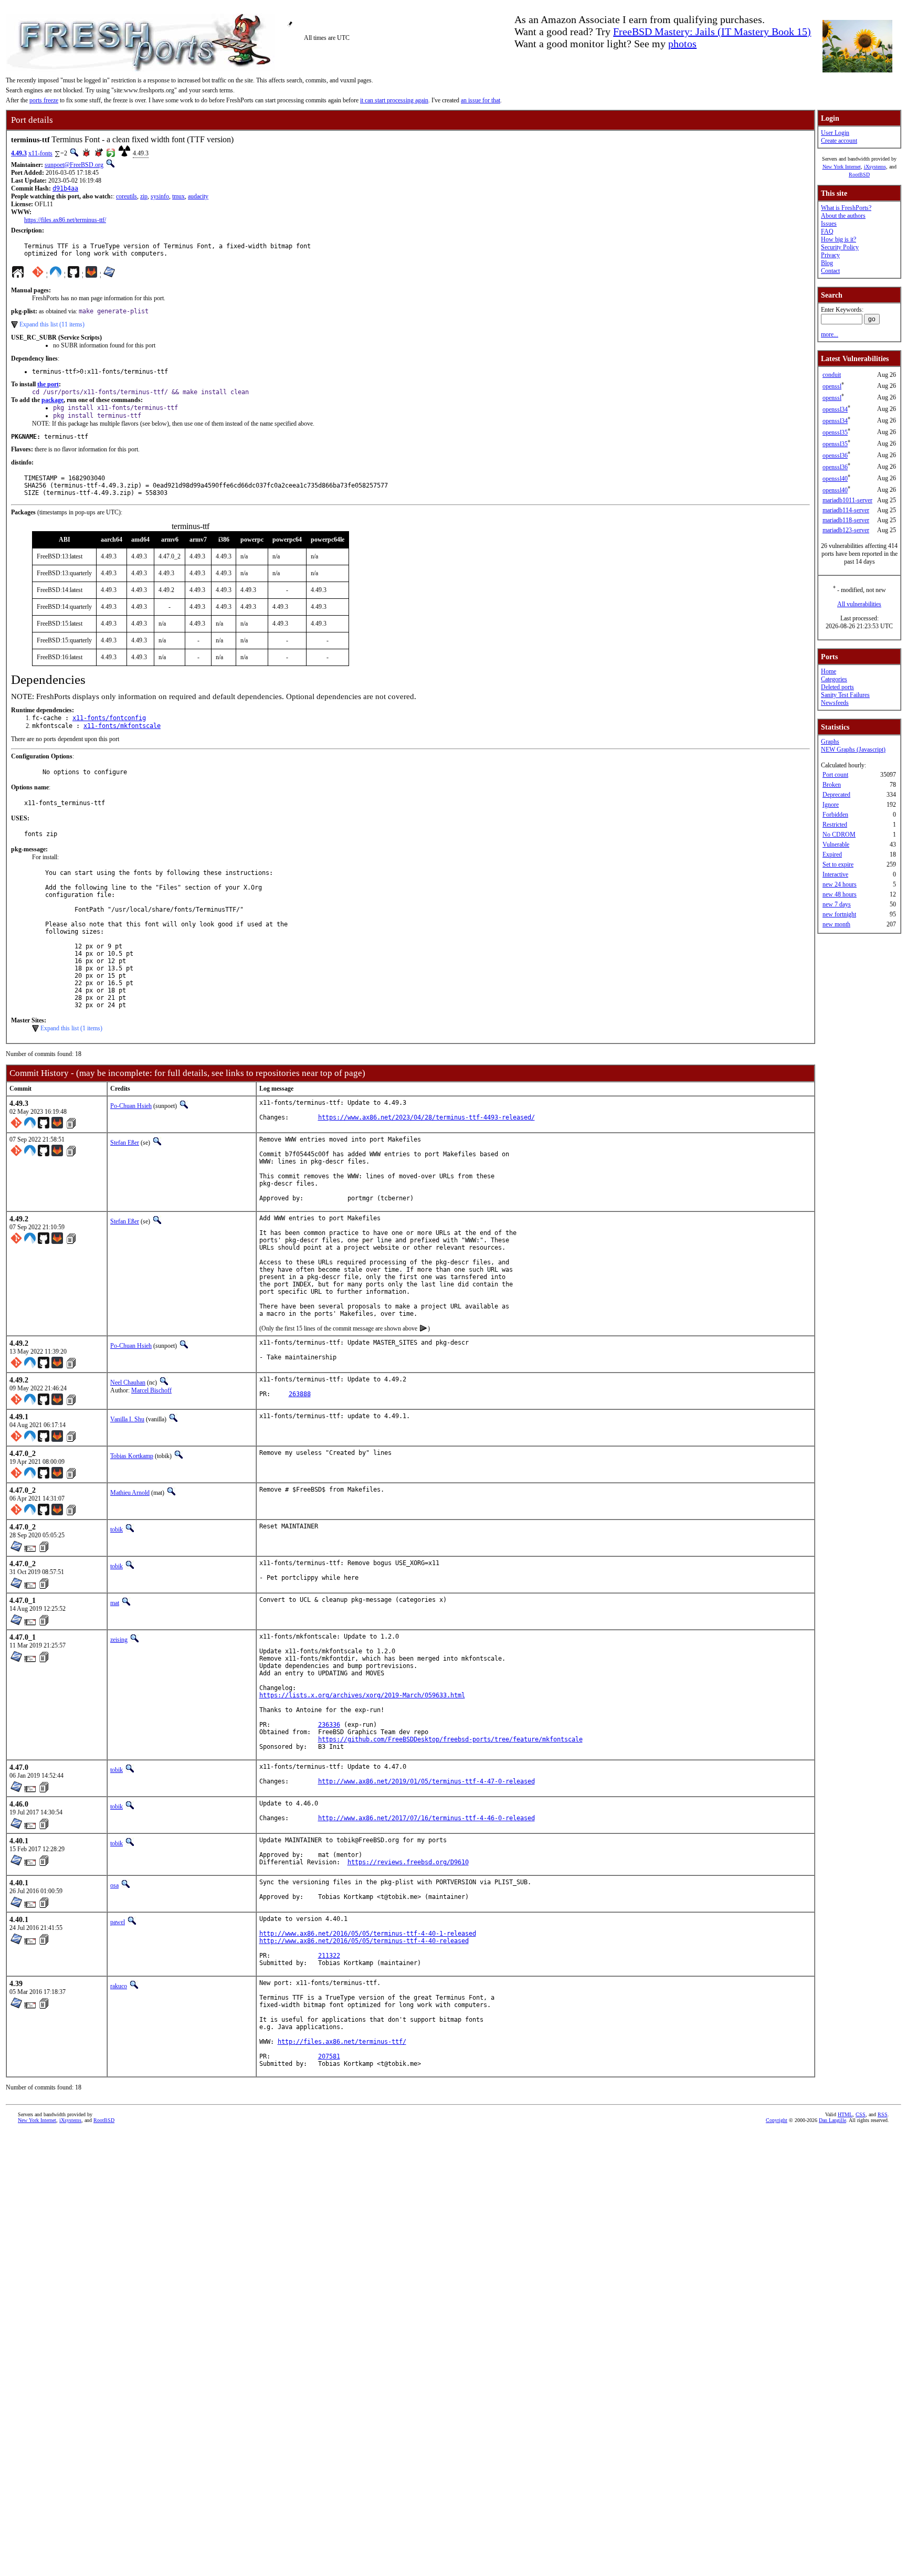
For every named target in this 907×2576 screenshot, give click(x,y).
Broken (832, 785)
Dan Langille (832, 2120)
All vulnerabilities (859, 604)
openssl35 (835, 432)
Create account (839, 141)
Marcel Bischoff (151, 1390)
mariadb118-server (846, 520)
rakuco (119, 1986)
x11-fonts (40, 153)
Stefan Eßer (125, 1143)
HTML (845, 2114)
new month (836, 924)
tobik (117, 1529)
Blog (827, 263)
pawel (118, 1922)
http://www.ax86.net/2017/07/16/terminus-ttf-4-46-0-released (426, 1818)
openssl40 (835, 479)
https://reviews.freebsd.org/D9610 (408, 1862)
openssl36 (835, 456)
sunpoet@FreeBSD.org (74, 165)
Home (829, 671)
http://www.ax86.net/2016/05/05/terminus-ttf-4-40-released (364, 1941)
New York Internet (842, 167)
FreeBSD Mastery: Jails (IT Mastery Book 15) (712, 31)
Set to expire (838, 864)
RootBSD (859, 175)
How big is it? (839, 239)
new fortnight (839, 914)
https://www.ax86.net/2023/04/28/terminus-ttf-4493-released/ (426, 1117)
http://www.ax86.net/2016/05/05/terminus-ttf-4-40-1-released (368, 1934)
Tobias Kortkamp (132, 1456)
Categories (834, 679)
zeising (119, 1640)
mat (115, 1603)
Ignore (831, 805)
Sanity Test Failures (845, 695)
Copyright (777, 2120)
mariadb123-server (846, 530)
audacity (198, 196)
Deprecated (836, 795)
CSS (861, 2114)
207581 (329, 2056)
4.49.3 (19, 153)
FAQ (827, 231)
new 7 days (837, 904)
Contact (830, 271)
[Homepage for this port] (18, 275)
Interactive (835, 874)
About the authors (843, 216)
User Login (835, 133)
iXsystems (875, 167)
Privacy (830, 255)
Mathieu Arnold (130, 1493)
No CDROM (839, 835)
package (52, 400)
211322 (329, 1956)
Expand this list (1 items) (71, 1028)
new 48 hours (840, 894)
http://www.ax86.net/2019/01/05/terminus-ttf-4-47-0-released (426, 1781)
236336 (329, 1725)
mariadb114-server (846, 510)
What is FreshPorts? (846, 208)
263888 (300, 1394)
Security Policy (840, 247)
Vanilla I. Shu (127, 1419)
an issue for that (481, 100)
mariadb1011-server (847, 500)
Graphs (830, 742)
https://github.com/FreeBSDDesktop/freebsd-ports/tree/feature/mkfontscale (450, 1739)
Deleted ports (837, 687)
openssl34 (835, 409)
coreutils (126, 196)
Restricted (835, 825)
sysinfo (160, 196)
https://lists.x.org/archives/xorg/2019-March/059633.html (362, 1695)
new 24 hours (840, 884)
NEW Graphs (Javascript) (853, 749)
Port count (835, 775)
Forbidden (835, 815)
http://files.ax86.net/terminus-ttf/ (342, 2042)
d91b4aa (65, 188)
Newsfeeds (835, 703)
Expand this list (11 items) (52, 324)
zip (144, 196)
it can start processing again (394, 100)
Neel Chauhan (128, 1382)
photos (682, 44)
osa (114, 1885)
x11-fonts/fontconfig (109, 718)
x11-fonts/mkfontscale (122, 726)
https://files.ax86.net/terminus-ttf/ (65, 220)
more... (830, 334)
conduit (832, 375)
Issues (829, 224)
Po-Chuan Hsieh (131, 1106)
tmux (178, 196)
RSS (883, 2114)
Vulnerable (836, 844)
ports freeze (44, 100)
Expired (832, 854)
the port (48, 384)
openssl (832, 386)
